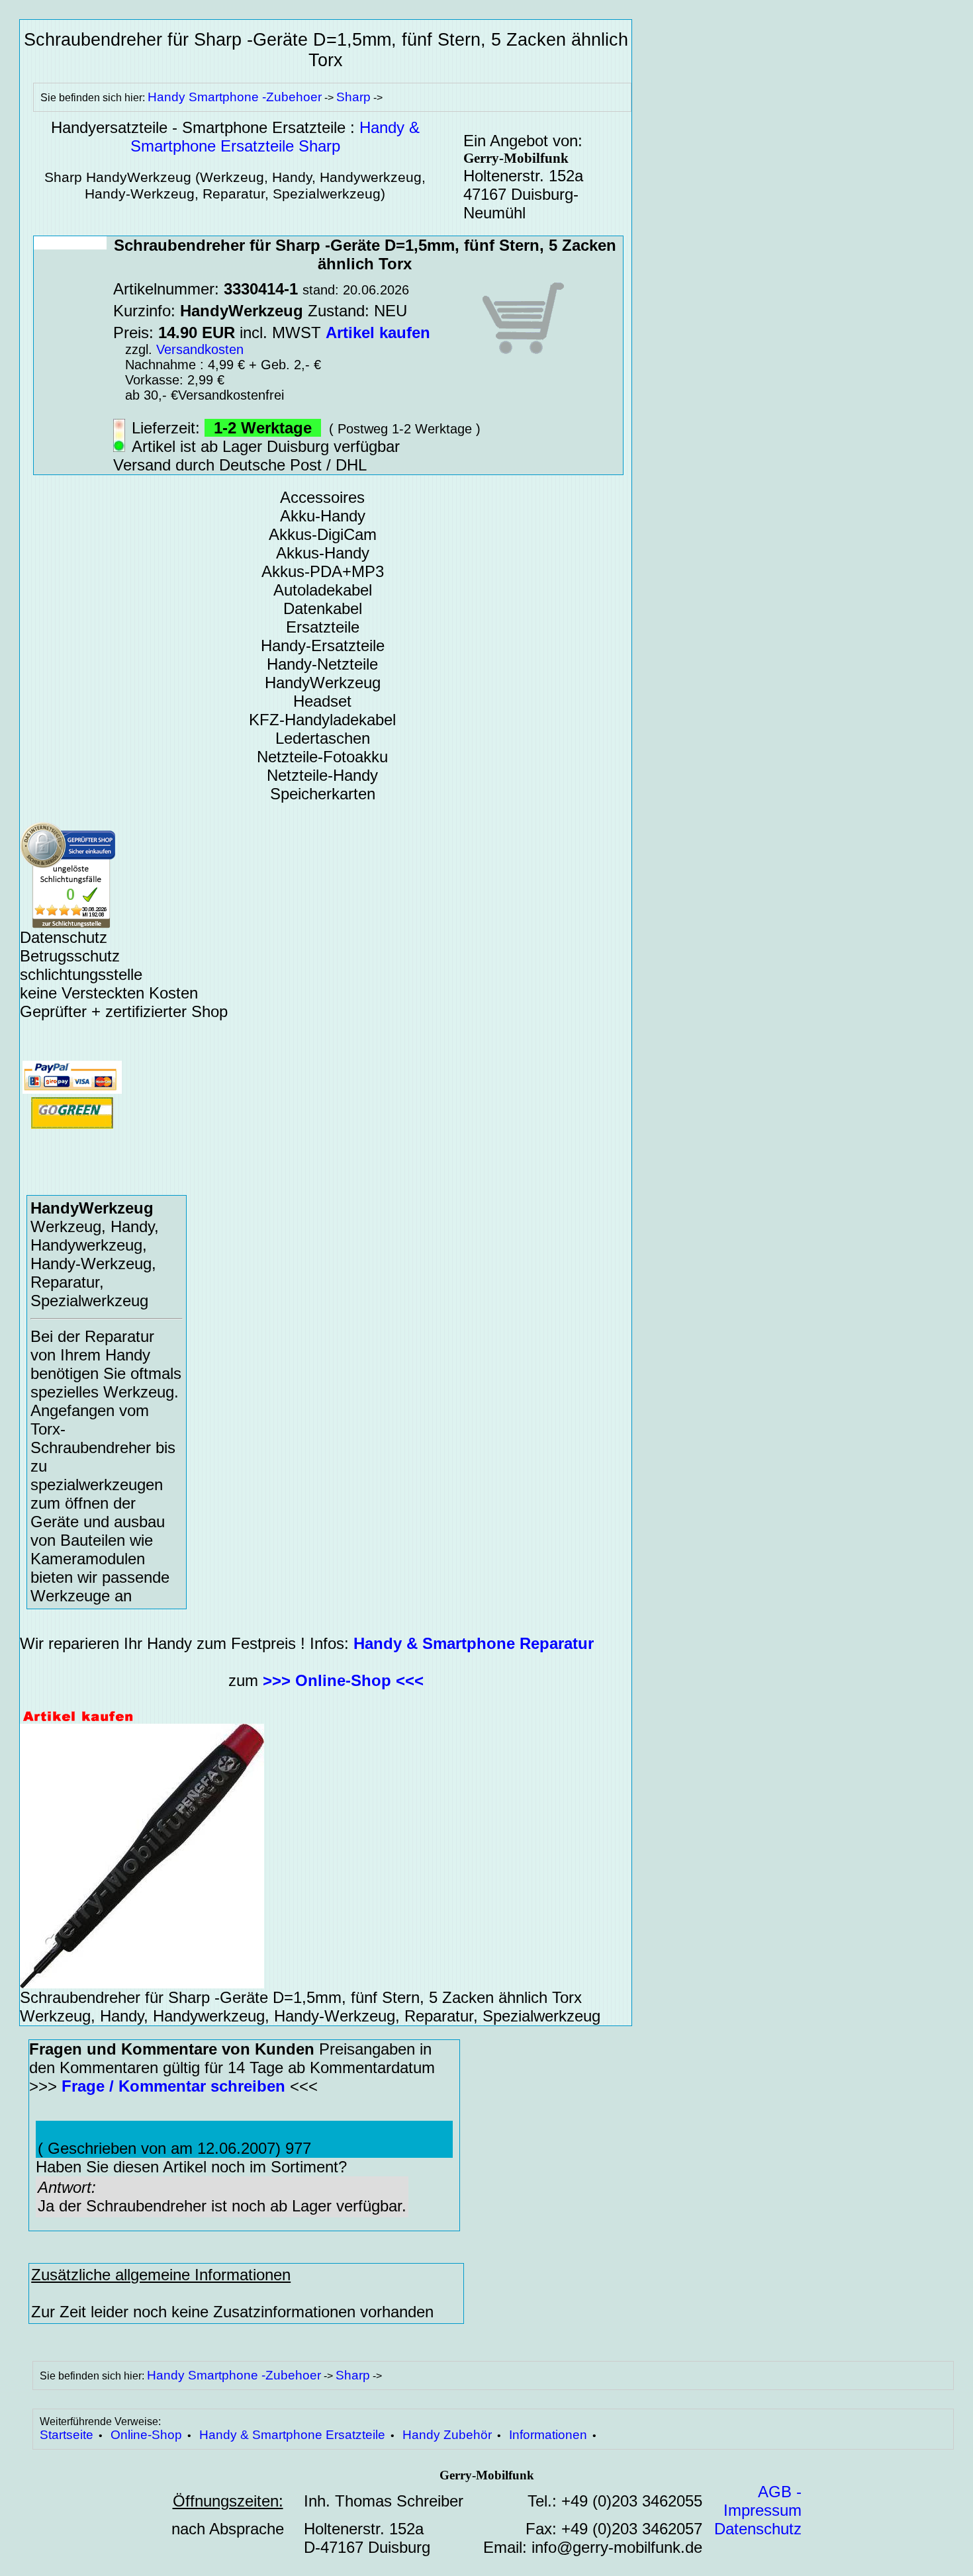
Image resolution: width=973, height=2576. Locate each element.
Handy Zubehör (447, 2435)
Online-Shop (146, 2435)
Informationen (548, 2435)
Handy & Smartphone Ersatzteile (292, 2435)
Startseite (67, 2435)
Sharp (353, 97)
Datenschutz (758, 2529)
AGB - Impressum (763, 2501)
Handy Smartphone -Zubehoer (235, 97)
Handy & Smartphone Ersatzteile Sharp (275, 137)
